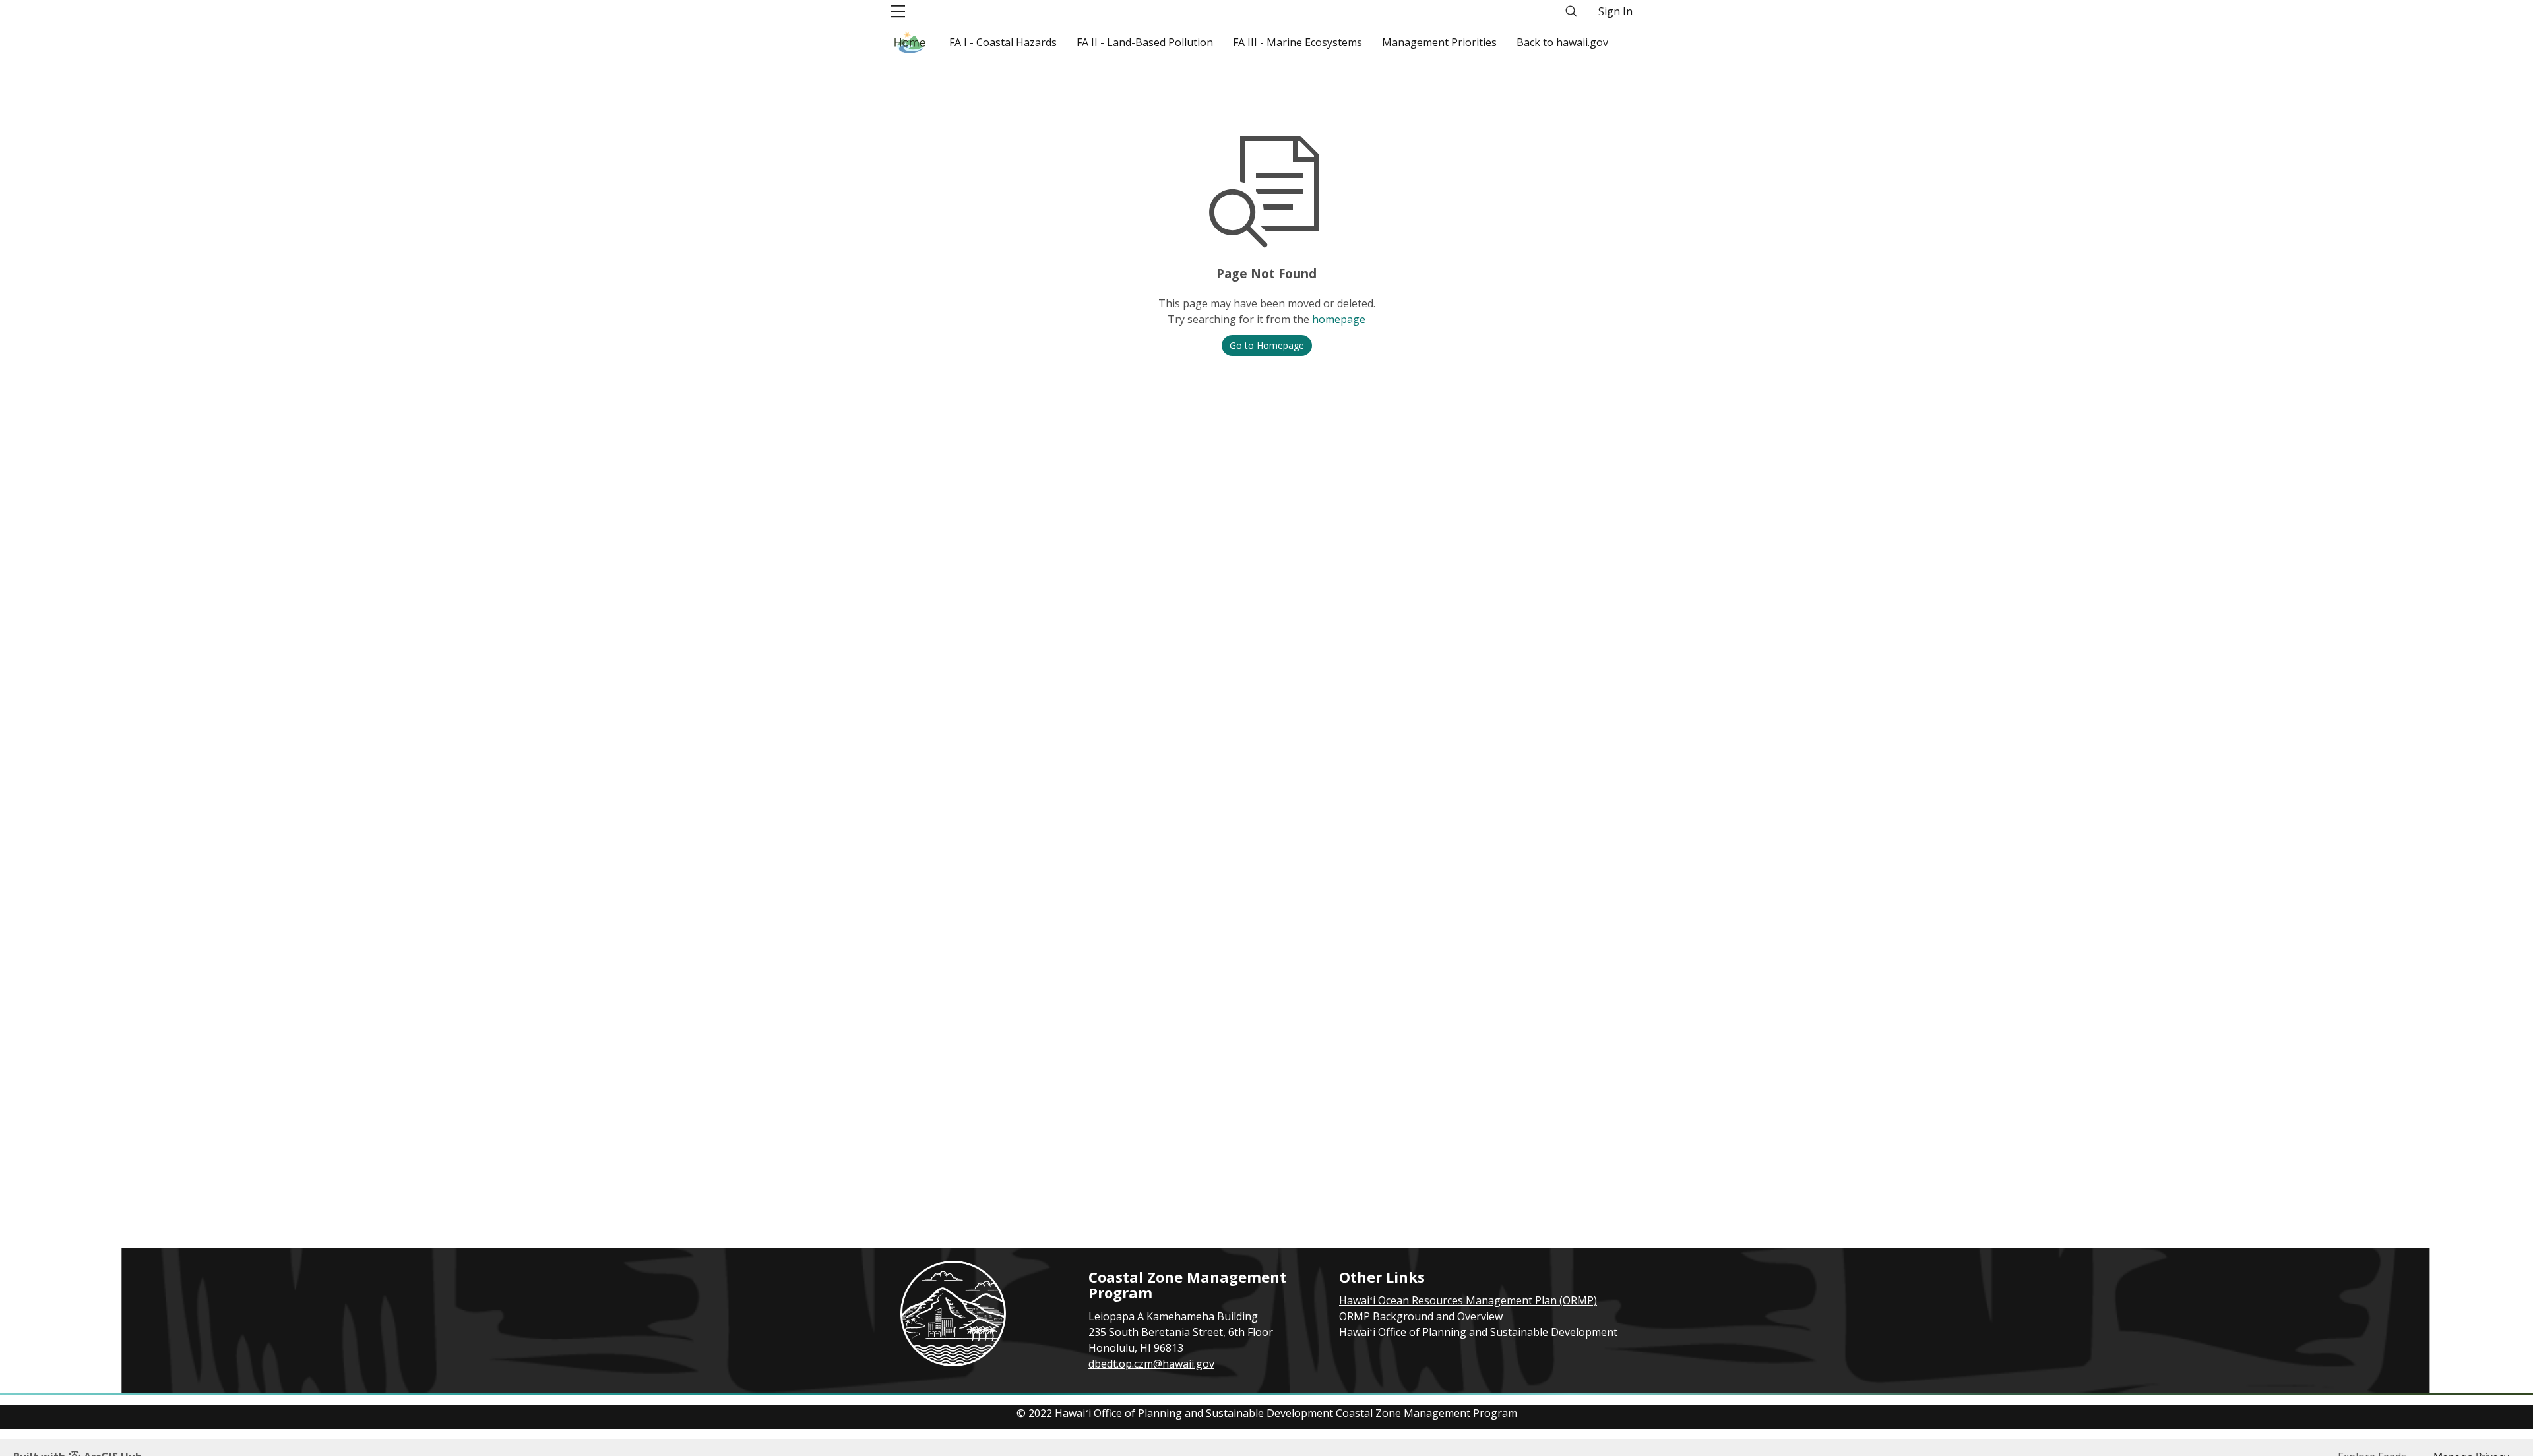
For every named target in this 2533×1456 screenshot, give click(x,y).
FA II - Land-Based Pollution (1145, 42)
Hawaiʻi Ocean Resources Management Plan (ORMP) (1468, 1300)
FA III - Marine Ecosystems (1298, 42)
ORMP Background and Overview (1421, 1316)
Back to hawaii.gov (1562, 42)
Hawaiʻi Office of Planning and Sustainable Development (1478, 1332)
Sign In (1615, 11)
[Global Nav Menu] (898, 11)
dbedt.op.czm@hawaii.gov (1151, 1364)
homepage (1339, 319)
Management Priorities (1439, 42)
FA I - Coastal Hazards (1003, 42)
